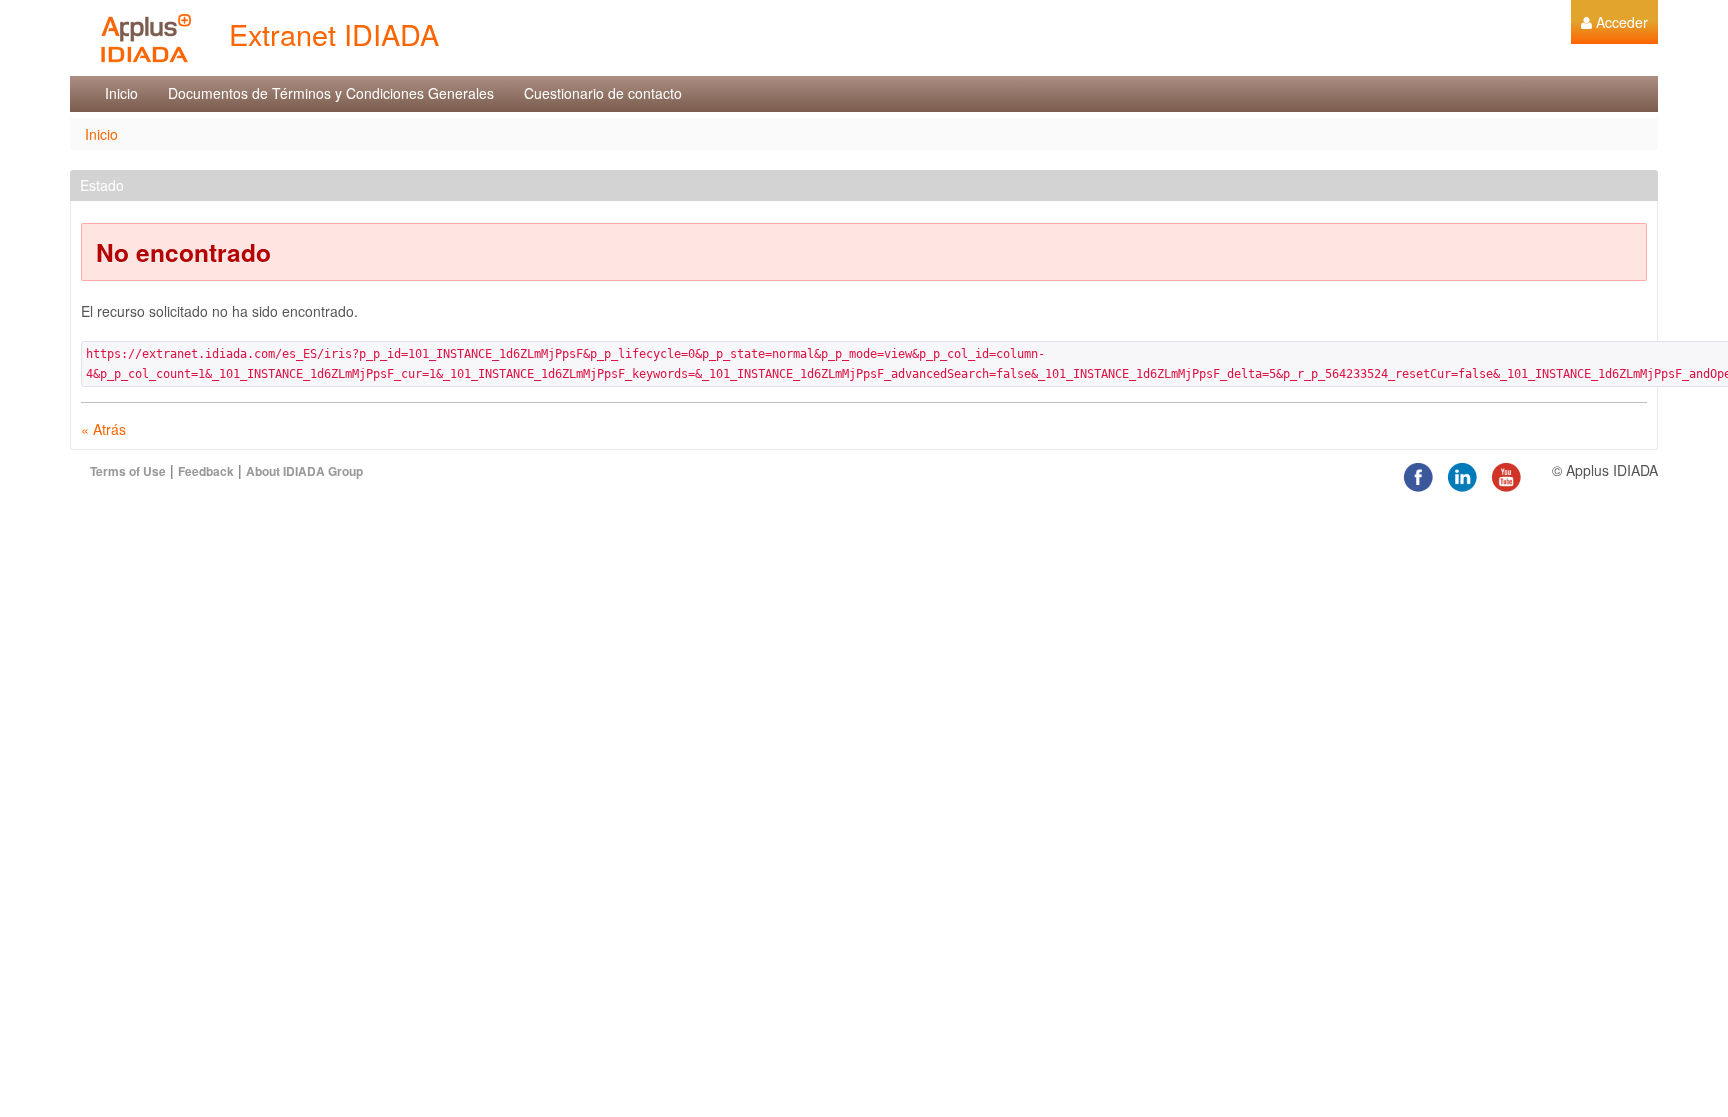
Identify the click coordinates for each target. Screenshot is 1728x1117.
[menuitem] (1614, 22)
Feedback (206, 471)
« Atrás (103, 429)
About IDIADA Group (304, 471)
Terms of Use (128, 471)
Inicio (101, 134)
